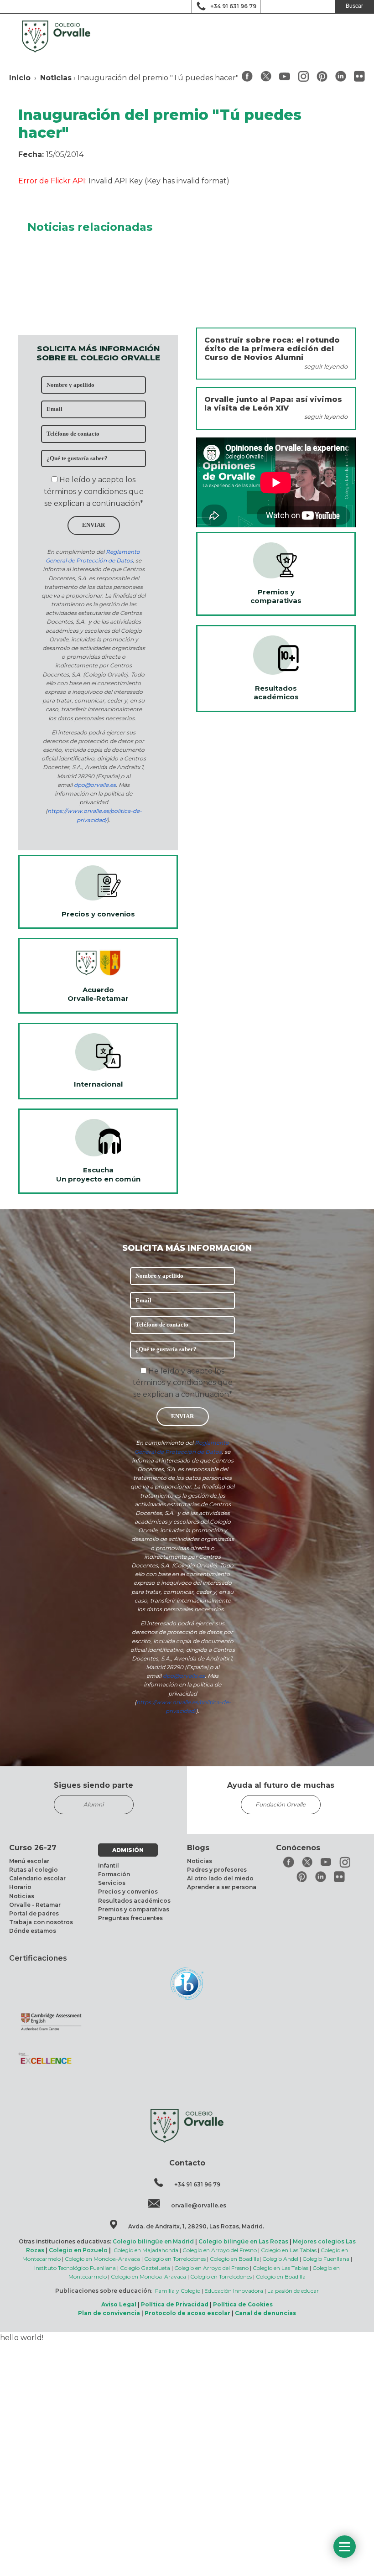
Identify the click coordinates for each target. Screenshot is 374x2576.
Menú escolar (29, 1861)
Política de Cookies (243, 2304)
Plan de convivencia (109, 2313)
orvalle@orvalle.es (199, 2205)
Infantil (109, 1866)
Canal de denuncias (265, 2313)
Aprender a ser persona (222, 1887)
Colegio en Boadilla (235, 2259)
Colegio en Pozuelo (78, 2250)
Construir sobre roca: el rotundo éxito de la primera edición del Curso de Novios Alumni (272, 349)
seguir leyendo (326, 367)
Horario (20, 1887)
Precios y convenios (128, 1892)
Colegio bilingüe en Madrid (153, 2241)
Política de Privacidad (175, 2304)
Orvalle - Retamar (35, 1905)
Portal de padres (34, 1913)
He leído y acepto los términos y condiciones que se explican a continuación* (94, 491)
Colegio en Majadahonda (146, 2250)
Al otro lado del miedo (220, 1878)
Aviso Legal (119, 2304)
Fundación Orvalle (280, 1804)
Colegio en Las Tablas (289, 2250)
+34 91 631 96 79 (233, 6)
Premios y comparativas (134, 1909)
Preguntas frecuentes (130, 1918)
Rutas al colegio (34, 1870)
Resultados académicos (134, 1901)
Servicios (112, 1883)
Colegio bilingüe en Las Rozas (243, 2241)
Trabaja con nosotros (41, 1922)
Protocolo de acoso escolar (187, 2313)
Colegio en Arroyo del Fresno (220, 2250)
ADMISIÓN (128, 1850)
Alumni (93, 1804)
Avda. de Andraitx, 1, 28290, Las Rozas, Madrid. (196, 2226)
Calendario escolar (37, 1878)
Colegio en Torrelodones (175, 2259)
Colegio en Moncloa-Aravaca (102, 2259)
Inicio (20, 78)
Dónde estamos (33, 1931)
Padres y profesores (217, 1870)
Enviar (93, 525)
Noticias (56, 78)
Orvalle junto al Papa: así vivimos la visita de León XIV (273, 404)
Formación (114, 1874)
